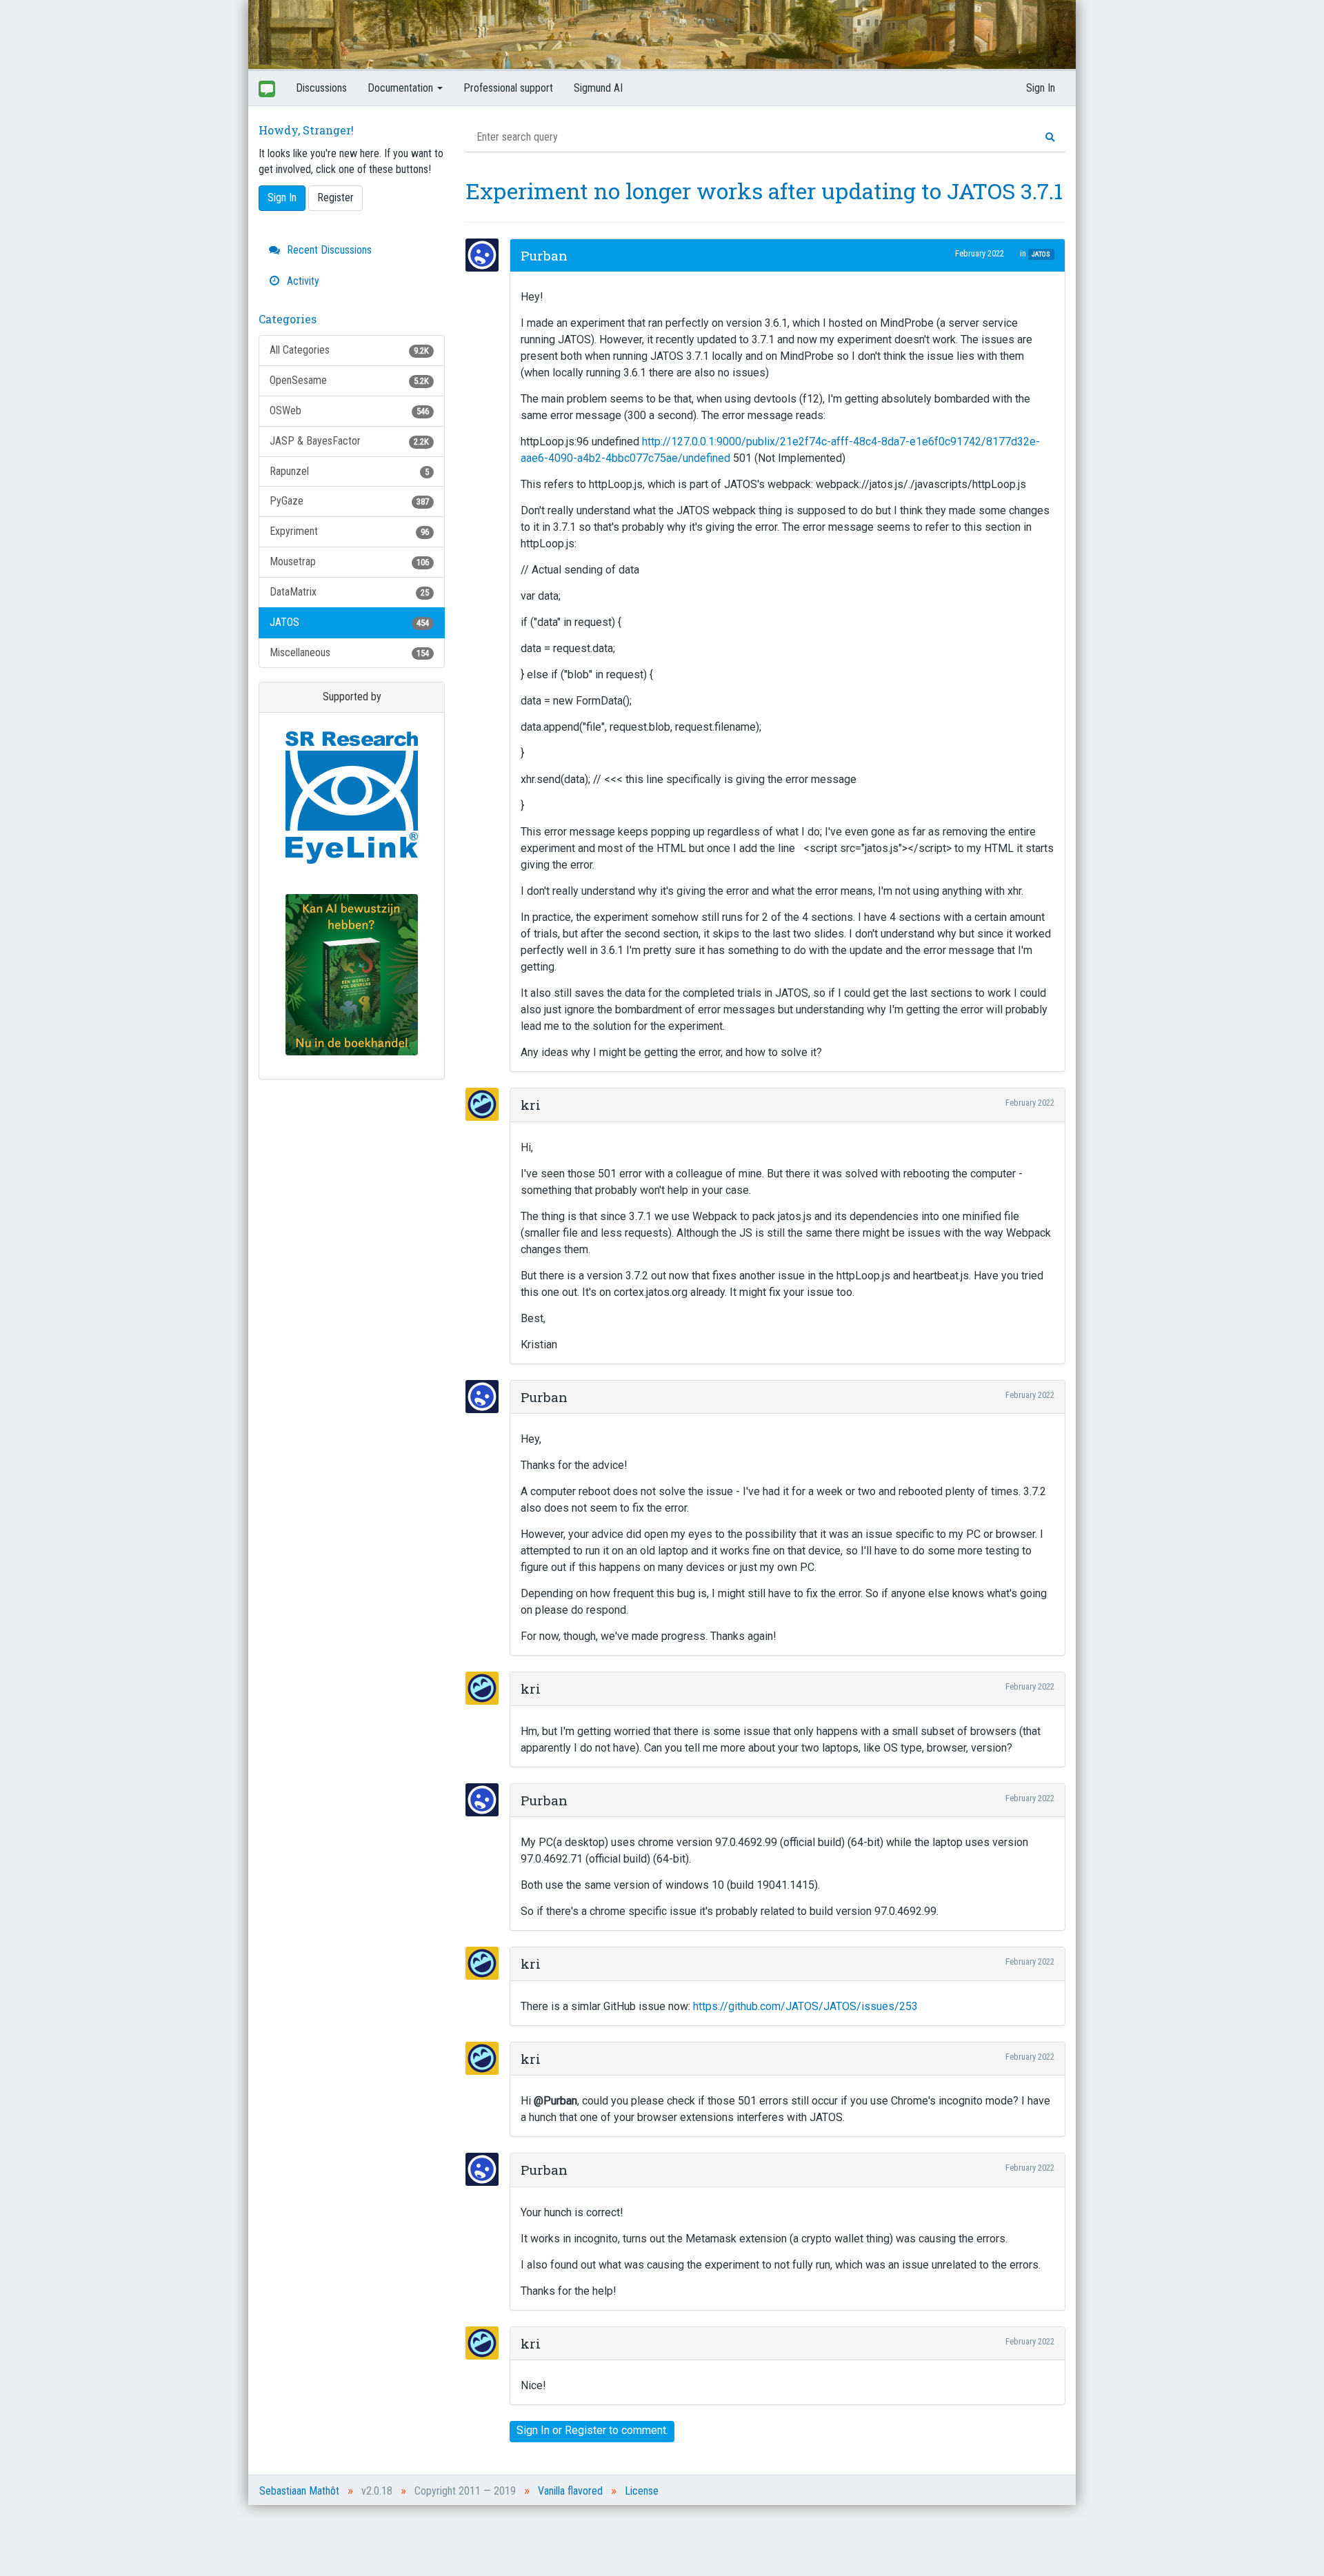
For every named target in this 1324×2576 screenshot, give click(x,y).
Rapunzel (349, 471)
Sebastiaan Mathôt (299, 2491)
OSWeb (349, 410)
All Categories (349, 350)
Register (335, 197)
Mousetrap (349, 561)
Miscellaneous (349, 652)
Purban (544, 255)
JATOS (349, 622)
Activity (302, 281)
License (642, 2491)
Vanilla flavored (570, 2491)
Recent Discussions (328, 250)
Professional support (508, 88)
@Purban (555, 2101)
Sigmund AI (598, 88)
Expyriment (349, 531)
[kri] (486, 1104)
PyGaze (349, 501)
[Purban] (486, 255)
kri (531, 1105)
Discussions (321, 88)
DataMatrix (349, 592)
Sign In (1041, 88)
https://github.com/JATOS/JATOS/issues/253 (805, 2006)
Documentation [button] (402, 88)
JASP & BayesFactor (349, 441)
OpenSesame (349, 380)
